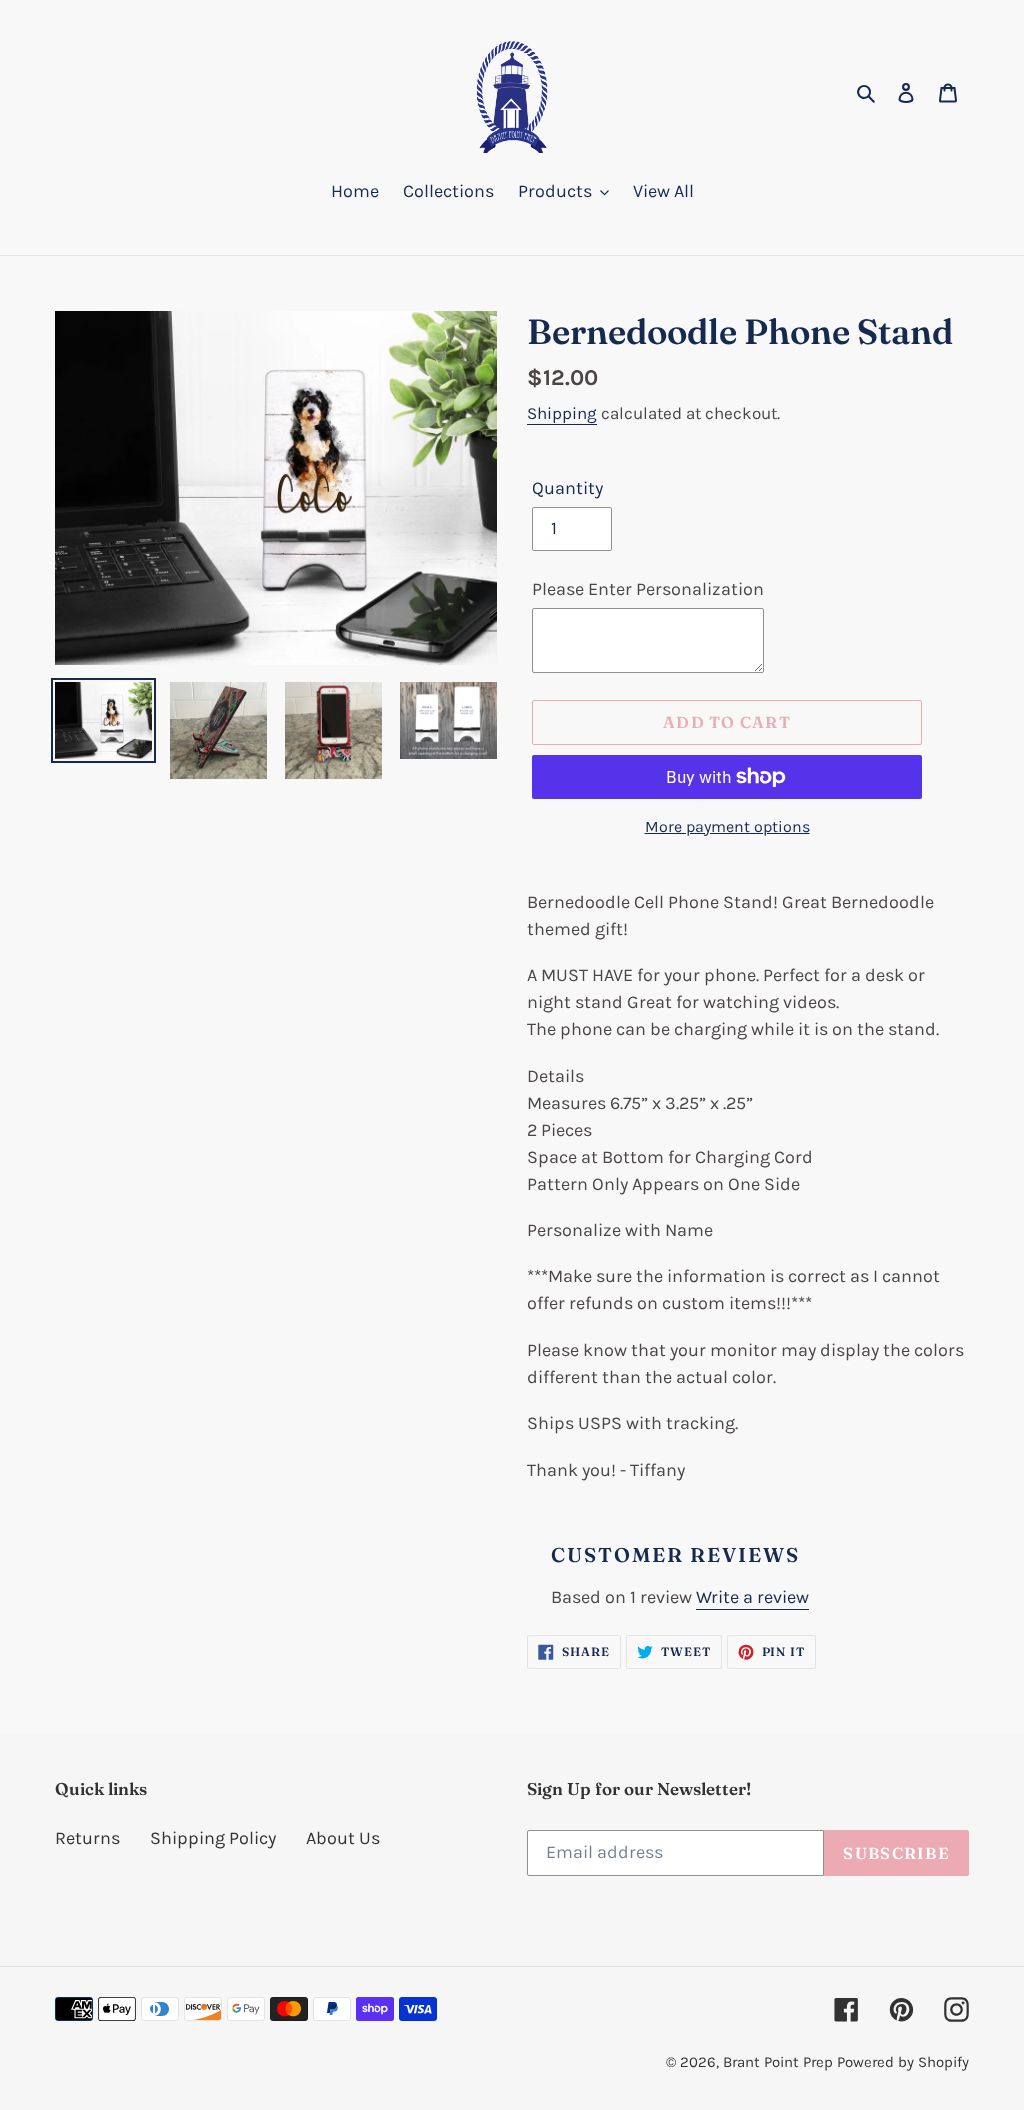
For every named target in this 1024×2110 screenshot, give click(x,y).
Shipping (562, 413)
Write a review (752, 1597)
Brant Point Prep (778, 2062)
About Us (343, 1838)
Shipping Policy (213, 1838)
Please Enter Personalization (648, 589)
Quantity (567, 488)
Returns (87, 1838)
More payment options (727, 826)
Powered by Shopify (903, 2062)
